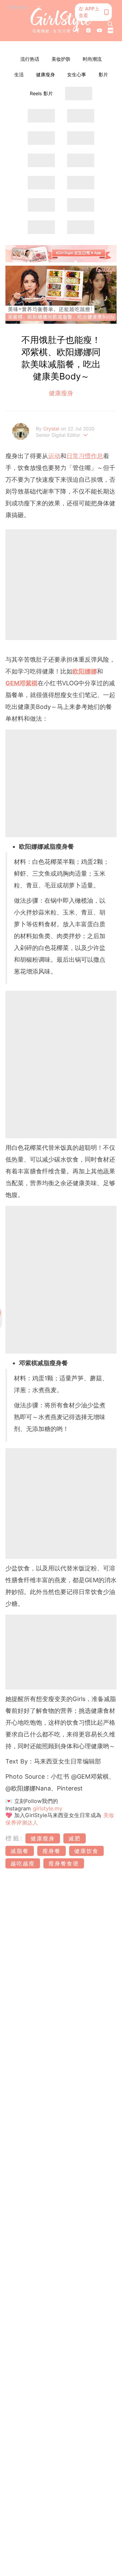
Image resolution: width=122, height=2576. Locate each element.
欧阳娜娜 (85, 671)
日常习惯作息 (85, 456)
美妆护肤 (61, 59)
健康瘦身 (45, 74)
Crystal (52, 429)
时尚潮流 (92, 59)
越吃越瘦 (23, 1863)
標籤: (14, 1838)
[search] (110, 24)
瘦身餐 (52, 1851)
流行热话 (30, 59)
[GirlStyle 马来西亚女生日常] (61, 21)
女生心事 (77, 74)
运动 (54, 456)
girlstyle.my (48, 1808)
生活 (19, 74)
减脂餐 (20, 1851)
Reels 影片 (41, 93)
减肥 (75, 1838)
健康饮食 (86, 1851)
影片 (103, 74)
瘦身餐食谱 (64, 1863)
